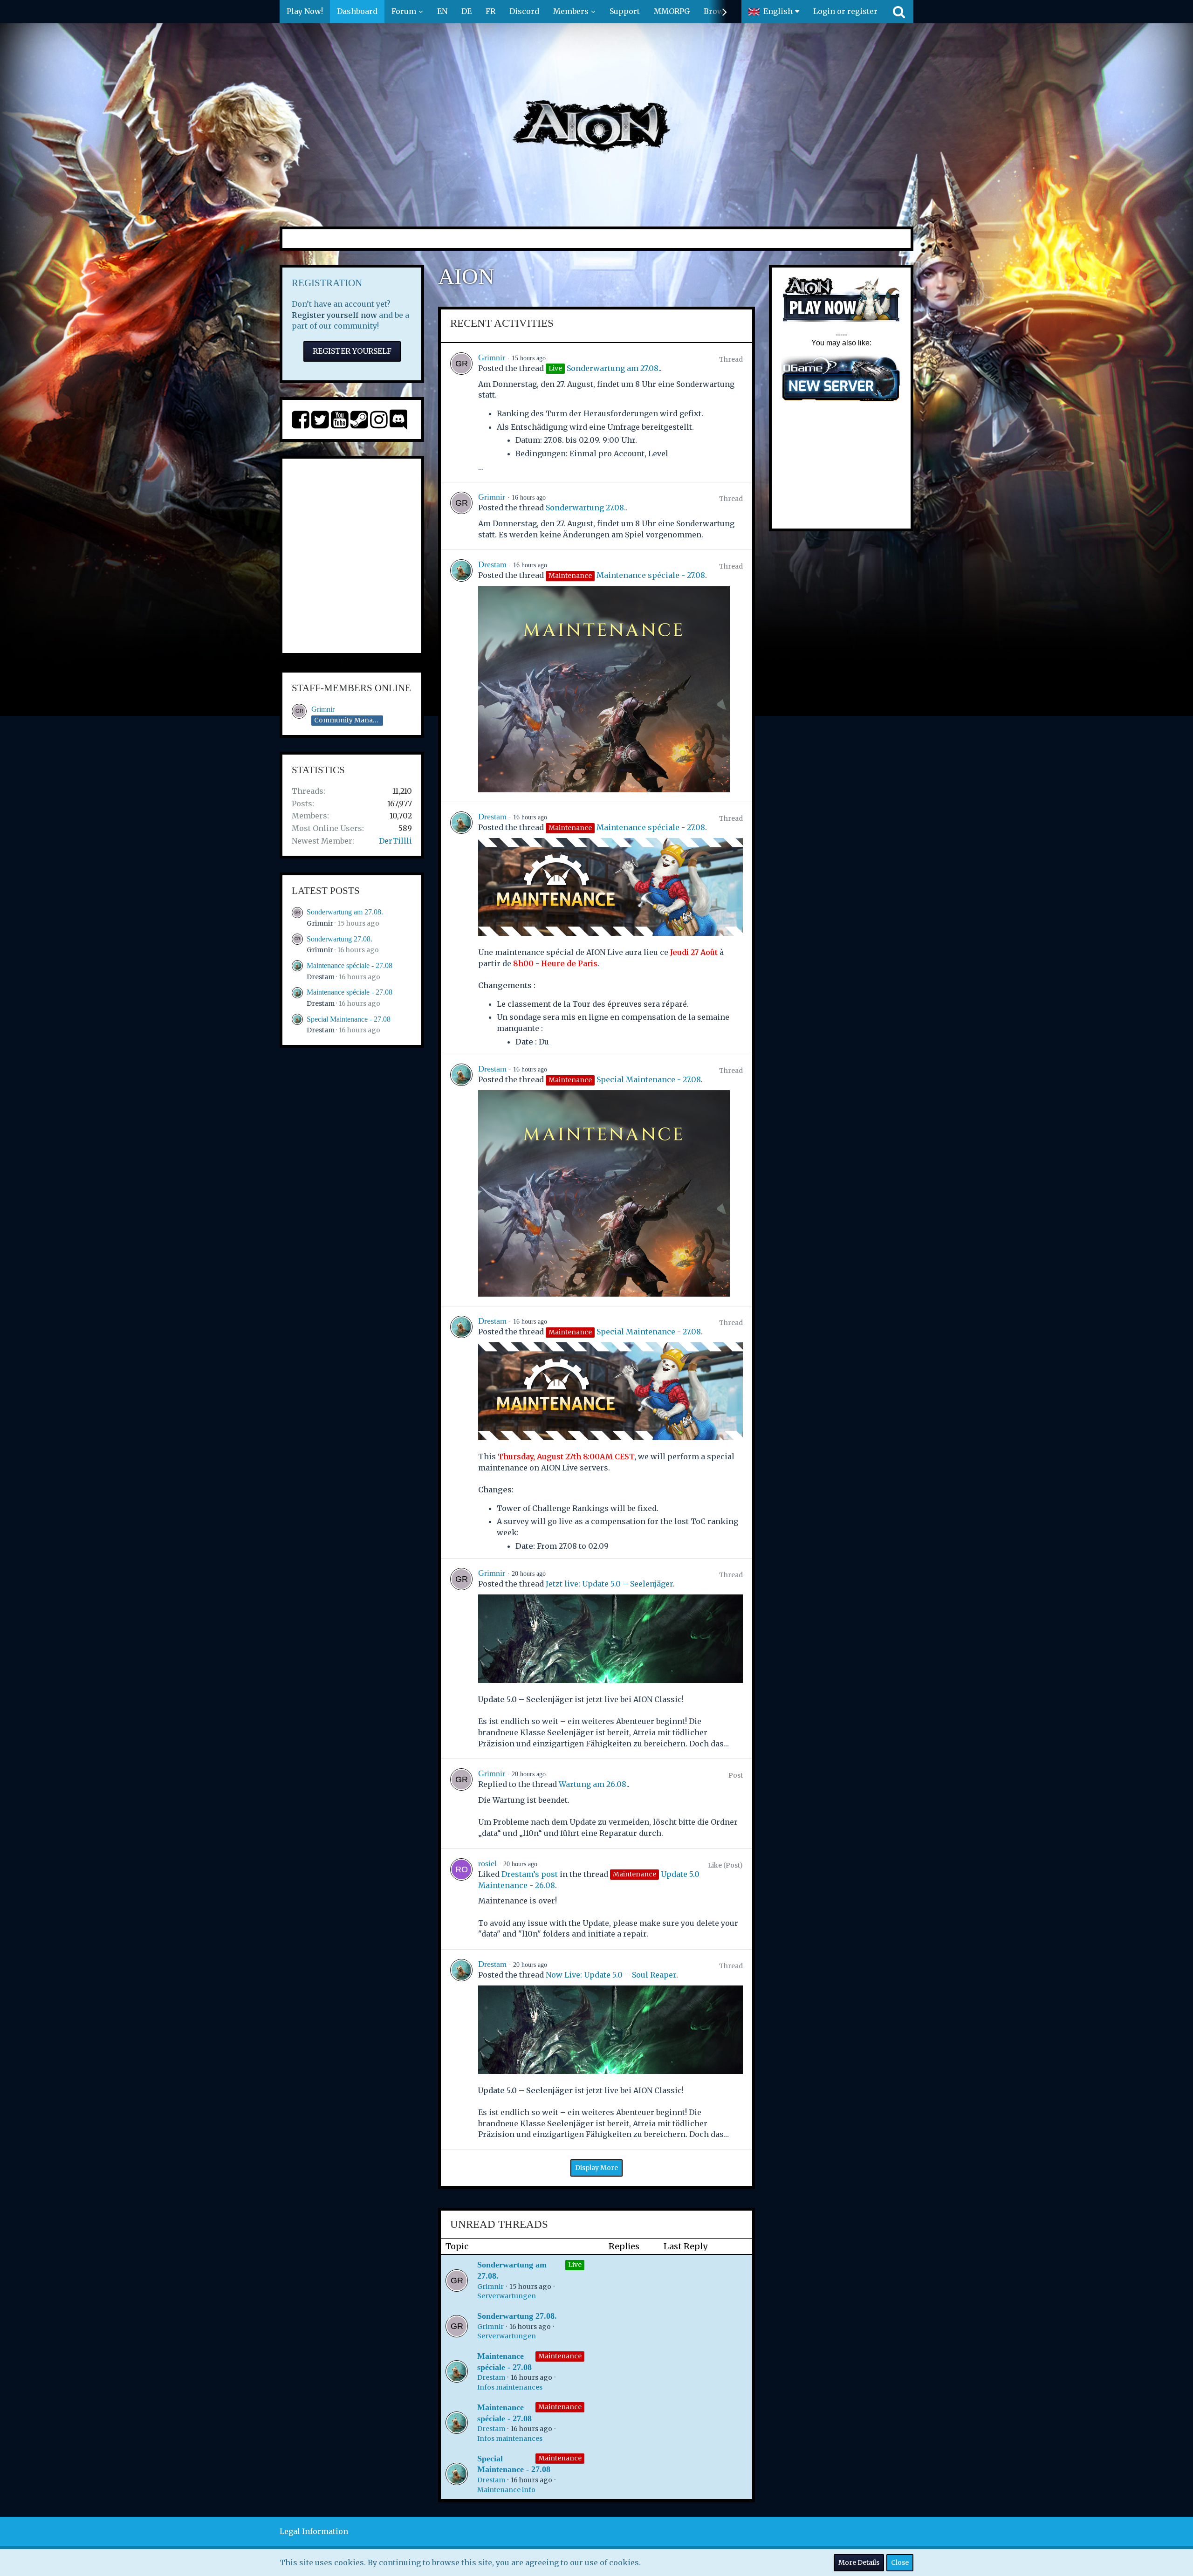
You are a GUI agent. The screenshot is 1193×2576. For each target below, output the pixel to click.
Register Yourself (352, 351)
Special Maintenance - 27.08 (349, 1019)
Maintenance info (506, 2490)
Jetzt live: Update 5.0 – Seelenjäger (609, 1584)
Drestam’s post (530, 1874)
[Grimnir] (461, 412)
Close (900, 2562)
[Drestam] (461, 676)
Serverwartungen (507, 2296)
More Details (859, 2562)
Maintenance (560, 2356)
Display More (596, 2168)
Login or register (845, 11)
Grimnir (323, 709)
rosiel (487, 1863)
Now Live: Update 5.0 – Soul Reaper (611, 1975)
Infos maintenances (510, 2387)
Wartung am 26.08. (593, 1784)
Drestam (321, 977)
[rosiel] (461, 1899)
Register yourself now (334, 315)
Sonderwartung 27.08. (339, 939)
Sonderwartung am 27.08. (345, 912)
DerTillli (395, 841)
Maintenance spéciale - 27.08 (350, 965)
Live (575, 2265)
